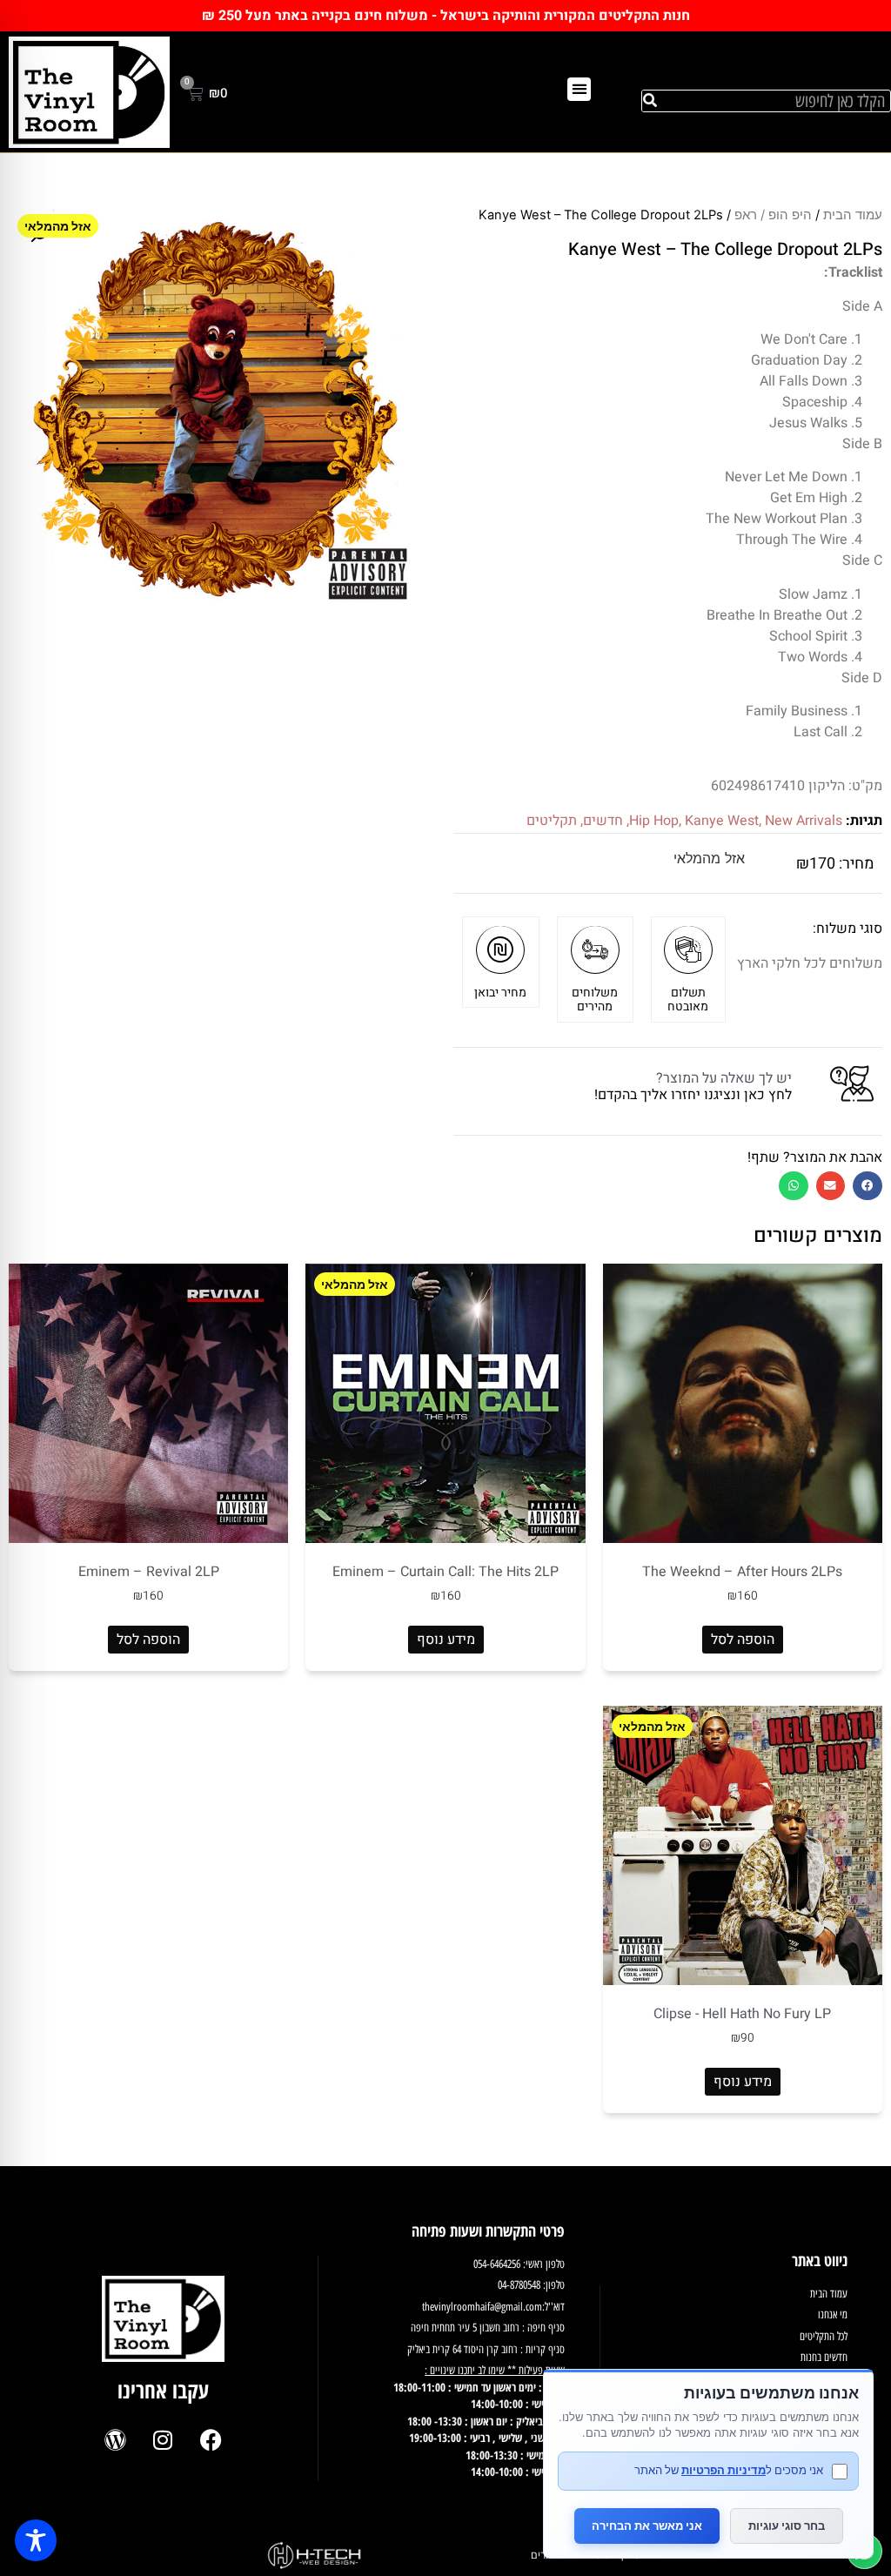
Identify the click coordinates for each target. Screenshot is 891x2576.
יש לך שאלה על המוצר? (724, 1078)
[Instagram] (163, 2440)
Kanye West (722, 821)
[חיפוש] (650, 101)
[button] (579, 89)
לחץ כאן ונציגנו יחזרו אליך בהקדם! (693, 1095)
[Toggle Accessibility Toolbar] (36, 2540)
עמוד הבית (853, 215)
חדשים (603, 821)
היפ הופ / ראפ (773, 215)
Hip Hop (654, 821)
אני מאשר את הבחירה (647, 2526)
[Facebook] (211, 2440)
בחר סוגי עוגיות (787, 2526)
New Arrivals (804, 821)
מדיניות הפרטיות (724, 2470)
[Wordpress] (115, 2440)
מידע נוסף (446, 1640)
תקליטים (552, 821)
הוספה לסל (743, 1640)
